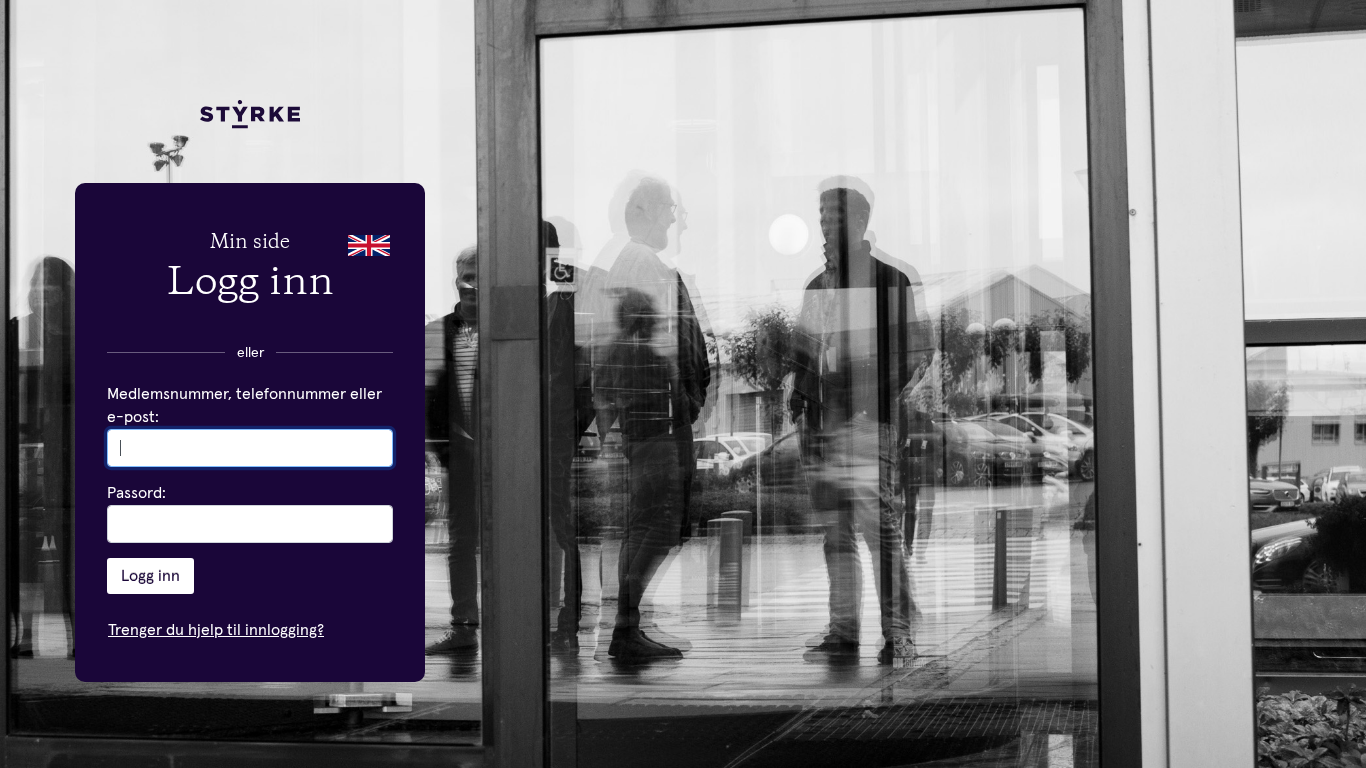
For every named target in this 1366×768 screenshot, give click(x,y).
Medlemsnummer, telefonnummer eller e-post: (244, 405)
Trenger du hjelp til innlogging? (216, 630)
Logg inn (150, 576)
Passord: (136, 493)
